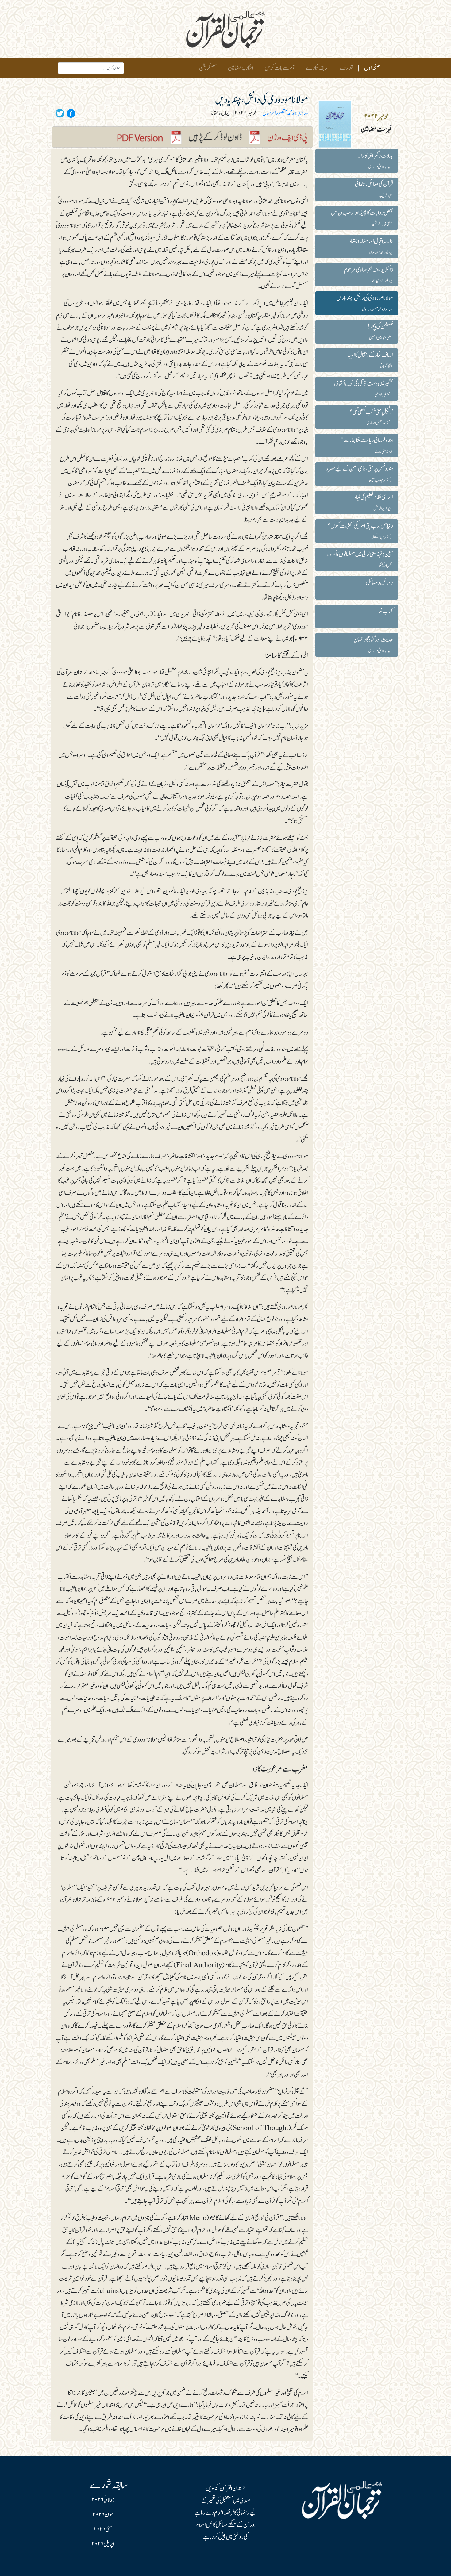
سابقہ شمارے (317, 68)
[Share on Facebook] (70, 113)
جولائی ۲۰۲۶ (103, 2500)
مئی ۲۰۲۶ (103, 2529)
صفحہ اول (371, 68)
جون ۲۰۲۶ (103, 2515)
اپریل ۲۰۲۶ (103, 2544)
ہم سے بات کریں (280, 68)
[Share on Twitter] (60, 113)
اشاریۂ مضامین (241, 68)
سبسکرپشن (208, 68)
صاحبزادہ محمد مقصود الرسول (285, 113)
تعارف (346, 68)
